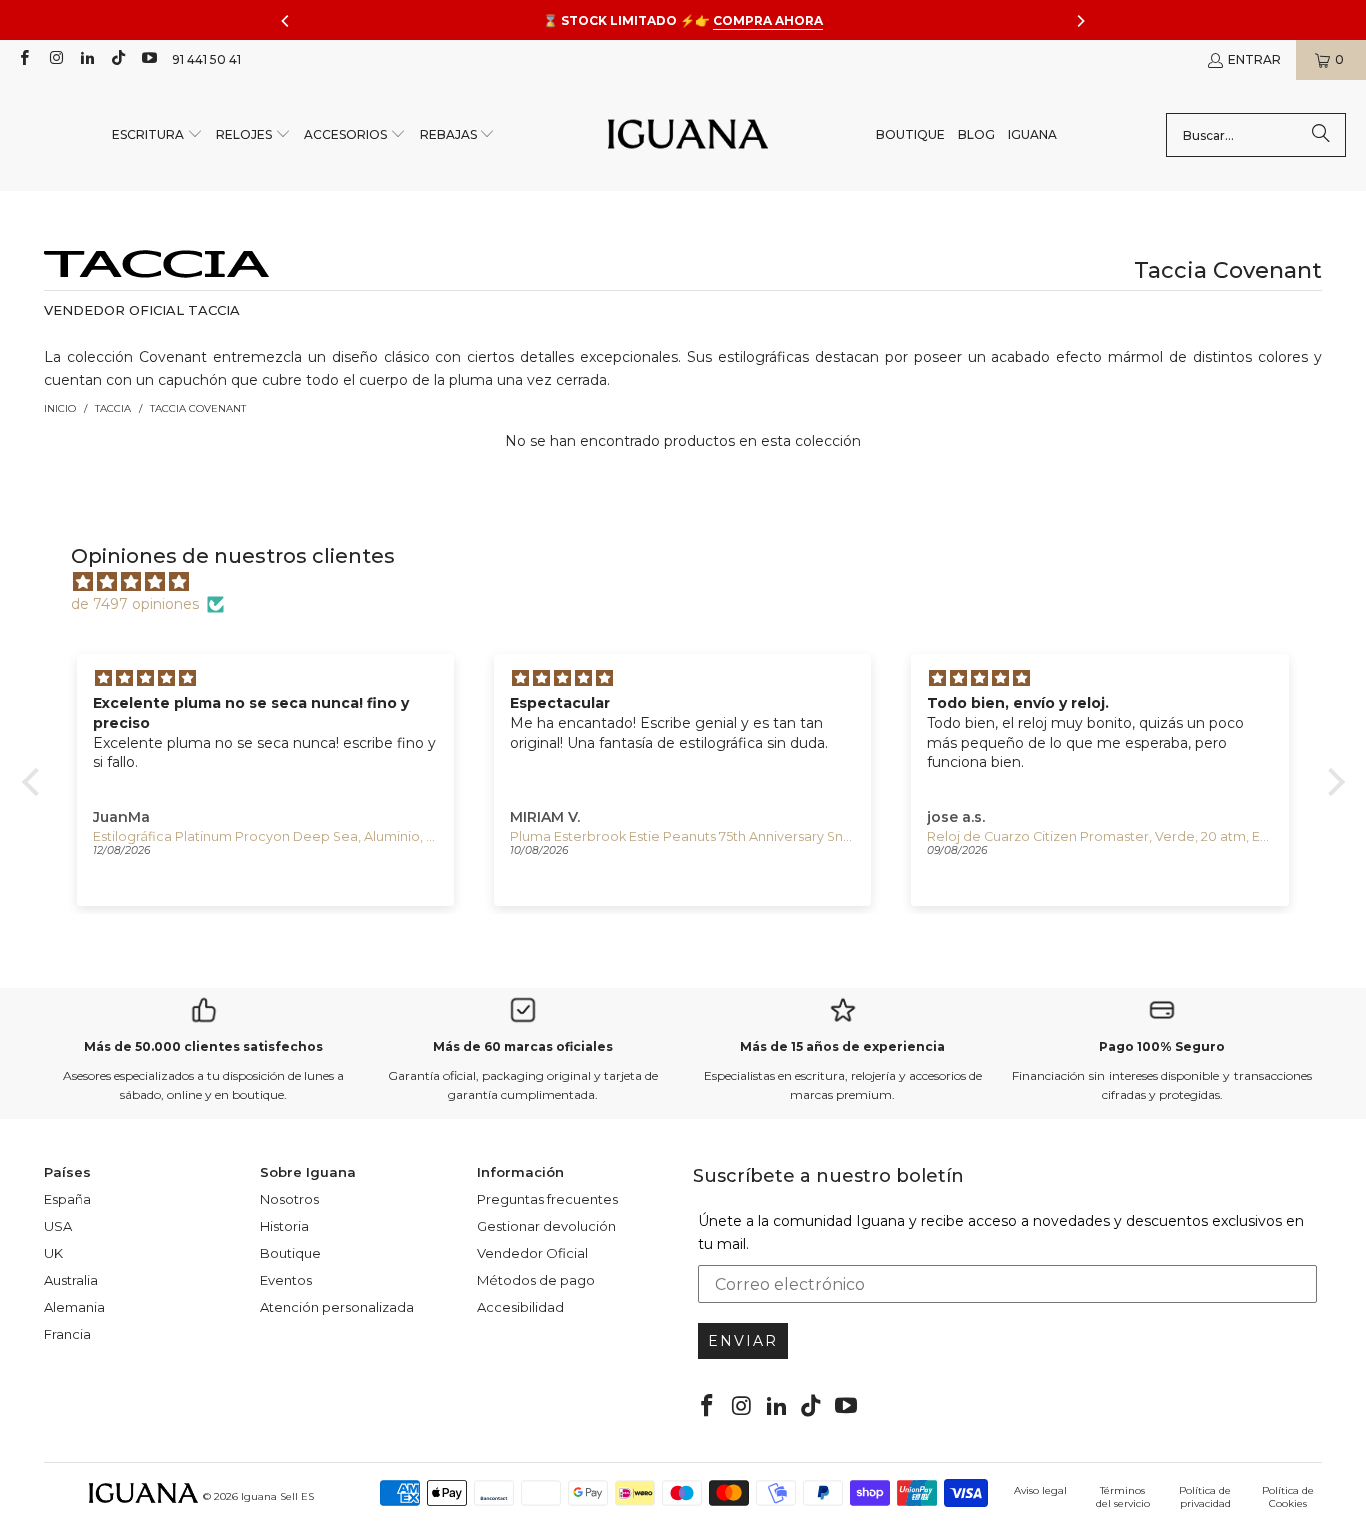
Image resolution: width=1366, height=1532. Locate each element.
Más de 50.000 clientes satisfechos (203, 1046)
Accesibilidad (520, 1307)
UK (53, 1253)
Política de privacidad (1205, 1497)
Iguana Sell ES (277, 1496)
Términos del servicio (1123, 1497)
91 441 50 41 (206, 59)
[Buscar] (1321, 135)
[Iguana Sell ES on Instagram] (54, 59)
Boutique (290, 1253)
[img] (693, 582)
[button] (157, 135)
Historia (284, 1226)
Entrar (1254, 59)
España (67, 1199)
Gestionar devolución (546, 1226)
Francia (67, 1334)
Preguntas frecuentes (547, 1199)
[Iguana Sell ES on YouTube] (148, 59)
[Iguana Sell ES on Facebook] (23, 59)
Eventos (286, 1280)
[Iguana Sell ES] (688, 135)
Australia (71, 1280)
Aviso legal (1040, 1490)
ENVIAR (743, 1341)
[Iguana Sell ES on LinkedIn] (86, 59)
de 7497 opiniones (135, 604)
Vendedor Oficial (532, 1253)
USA (58, 1226)
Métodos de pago (536, 1280)
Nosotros (289, 1199)
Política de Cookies (1288, 1497)
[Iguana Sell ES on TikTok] (117, 59)
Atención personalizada (337, 1307)
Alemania (74, 1307)
